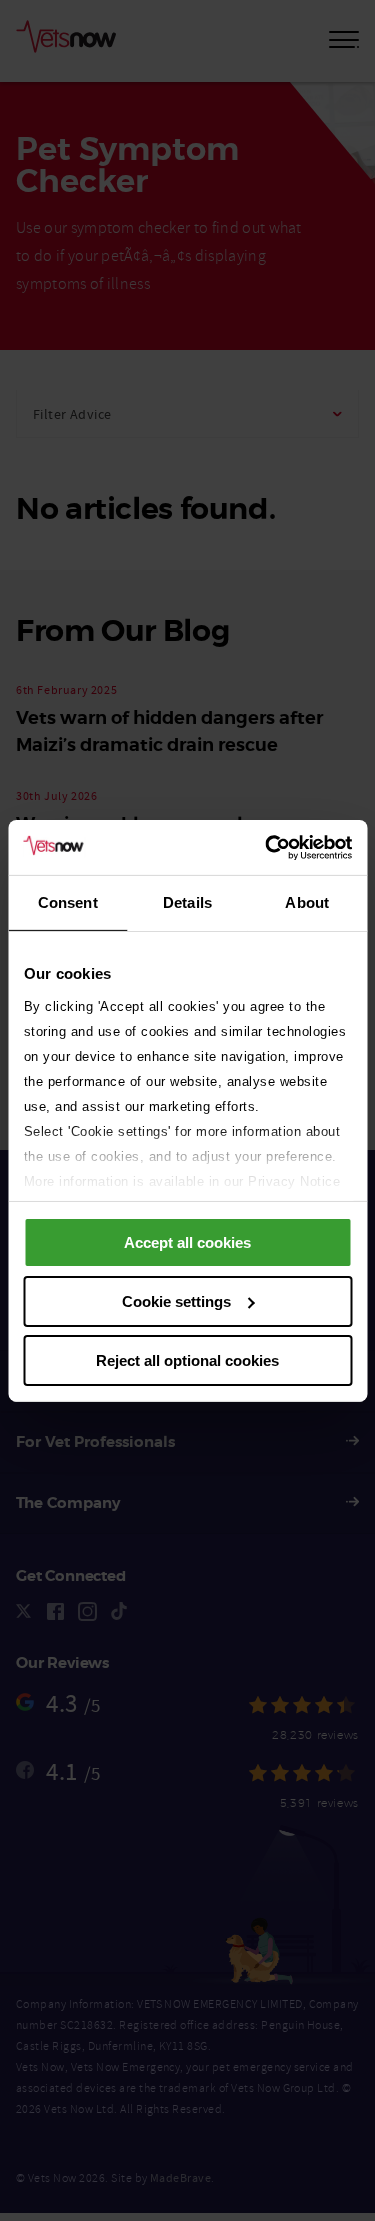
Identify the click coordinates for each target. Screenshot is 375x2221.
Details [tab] (187, 902)
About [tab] (307, 902)
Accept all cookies (187, 1242)
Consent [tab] (68, 902)
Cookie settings (176, 1301)
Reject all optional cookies (187, 1359)
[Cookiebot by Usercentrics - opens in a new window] (267, 847)
